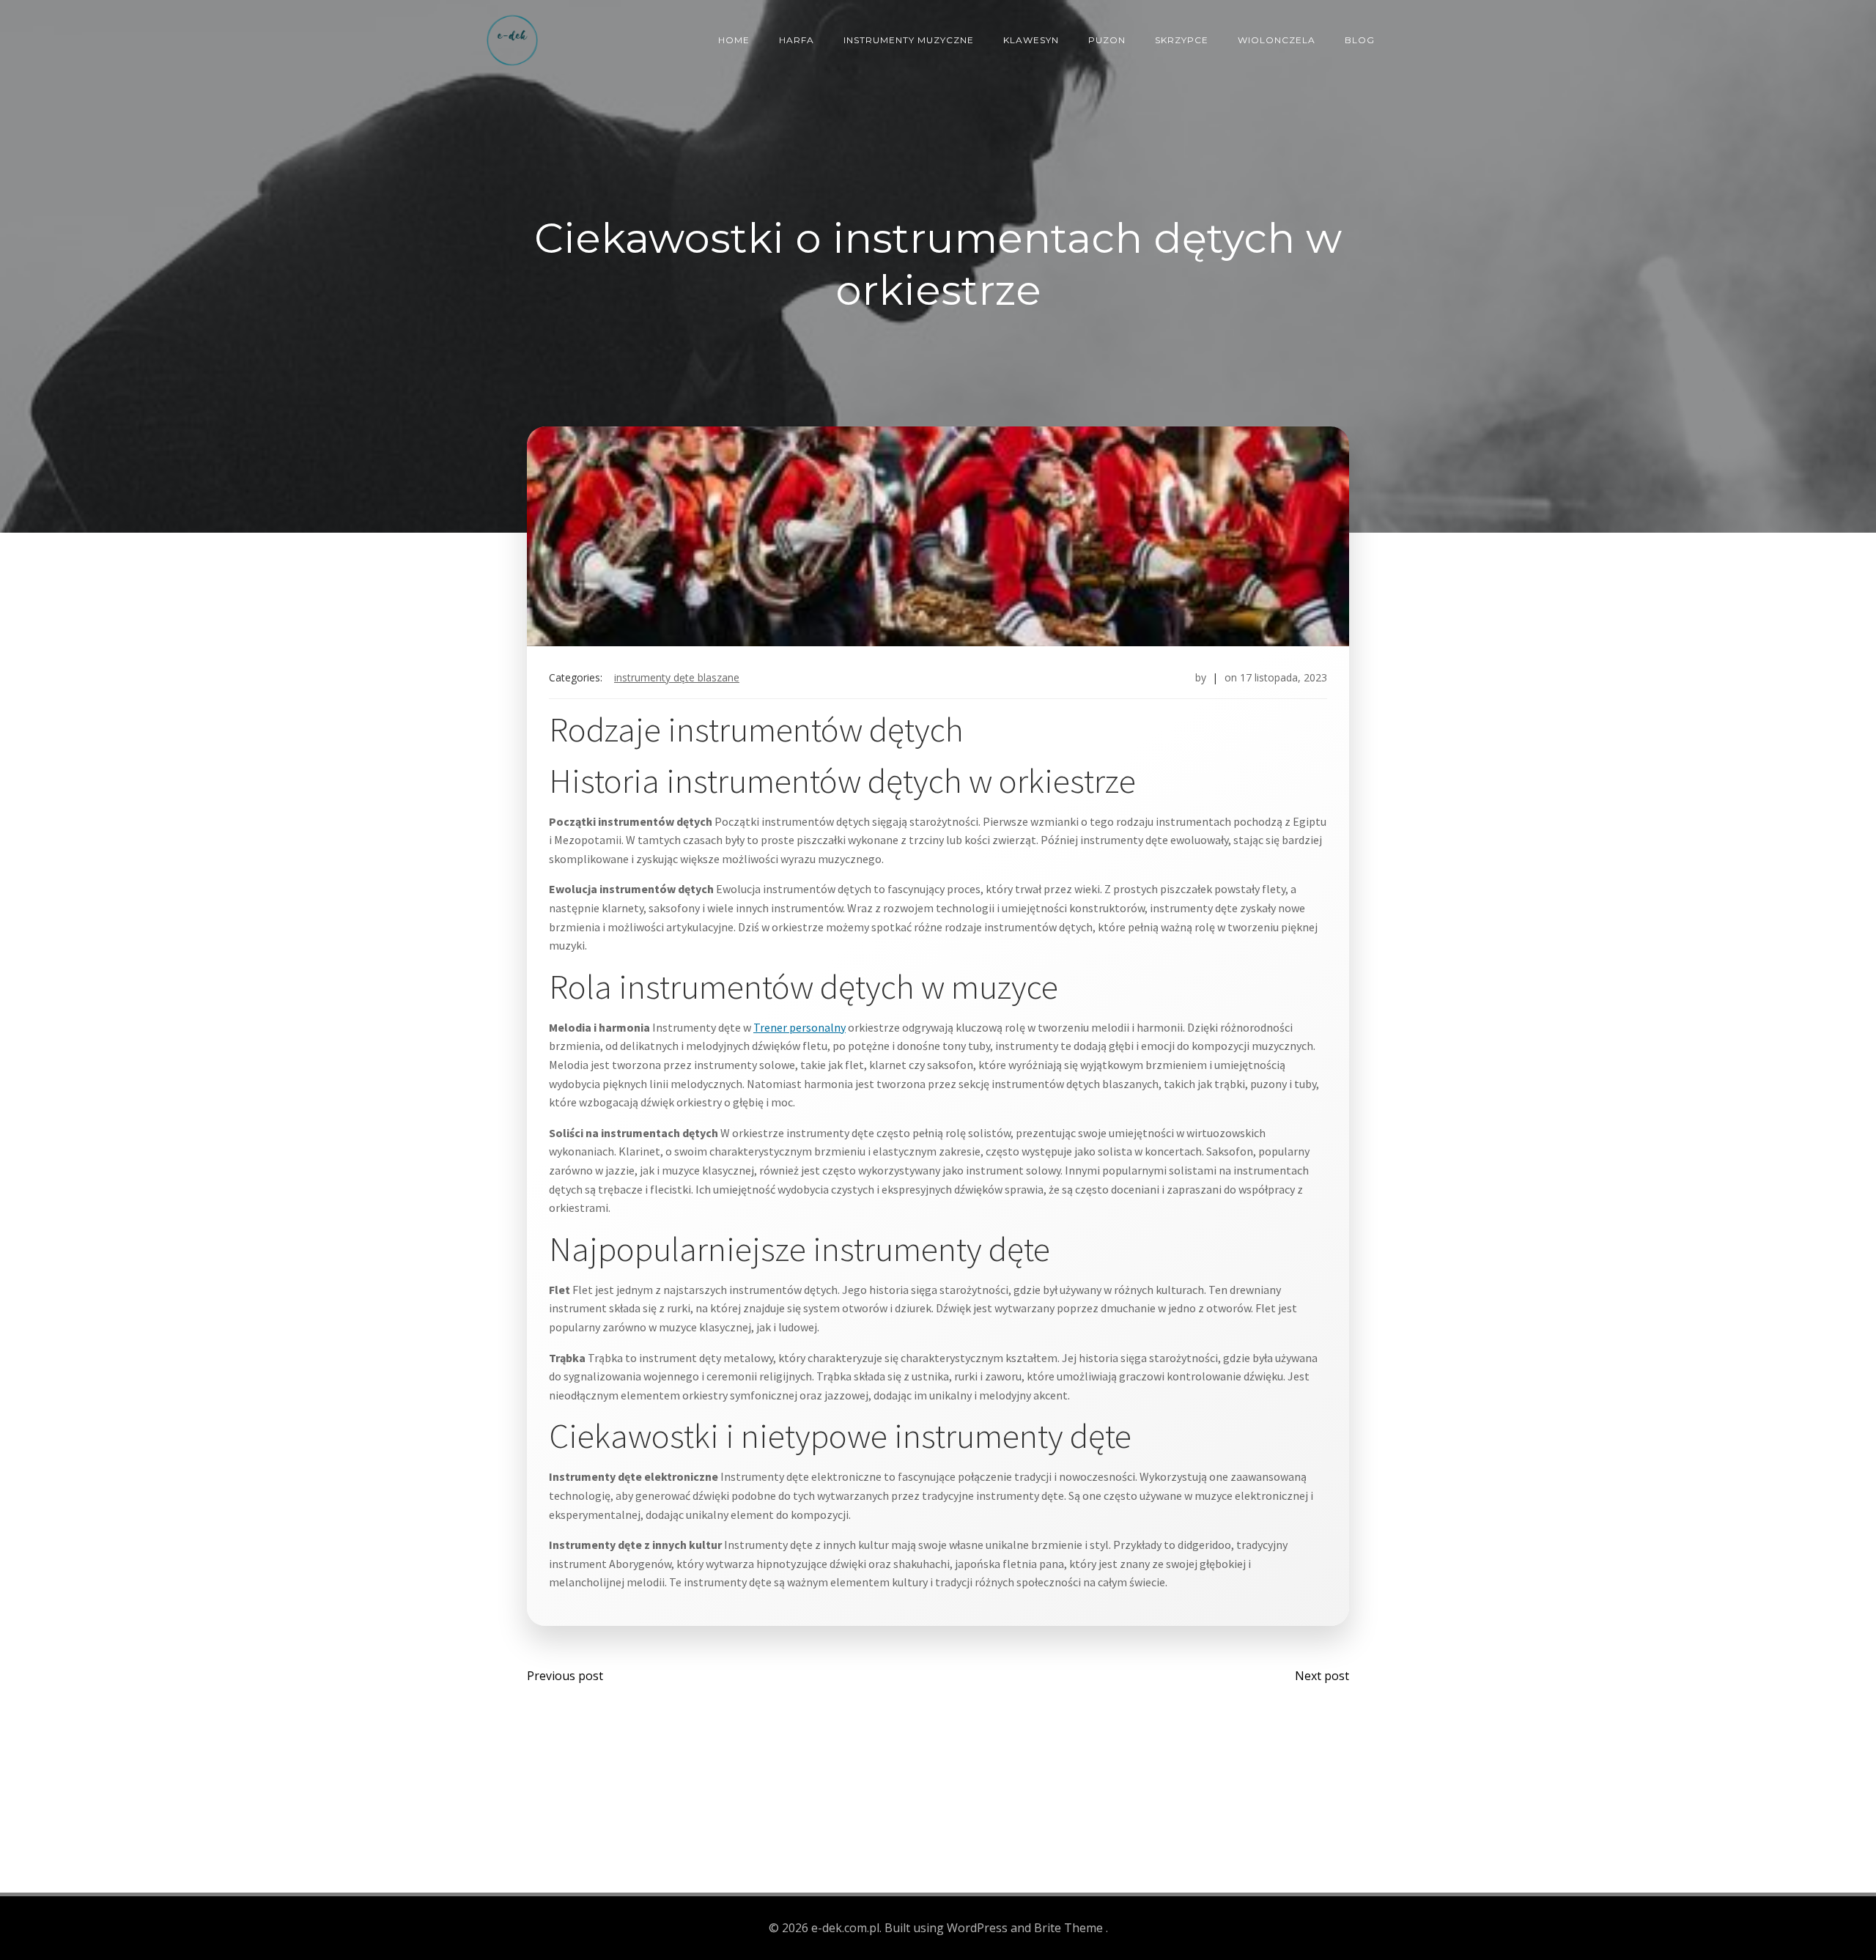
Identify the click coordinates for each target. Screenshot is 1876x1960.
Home (734, 40)
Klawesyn (1031, 40)
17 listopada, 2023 (1284, 677)
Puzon (1107, 40)
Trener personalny (799, 1027)
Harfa (797, 40)
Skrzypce (1182, 40)
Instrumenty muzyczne (909, 40)
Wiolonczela (1277, 40)
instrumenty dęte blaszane (677, 677)
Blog (1360, 40)
